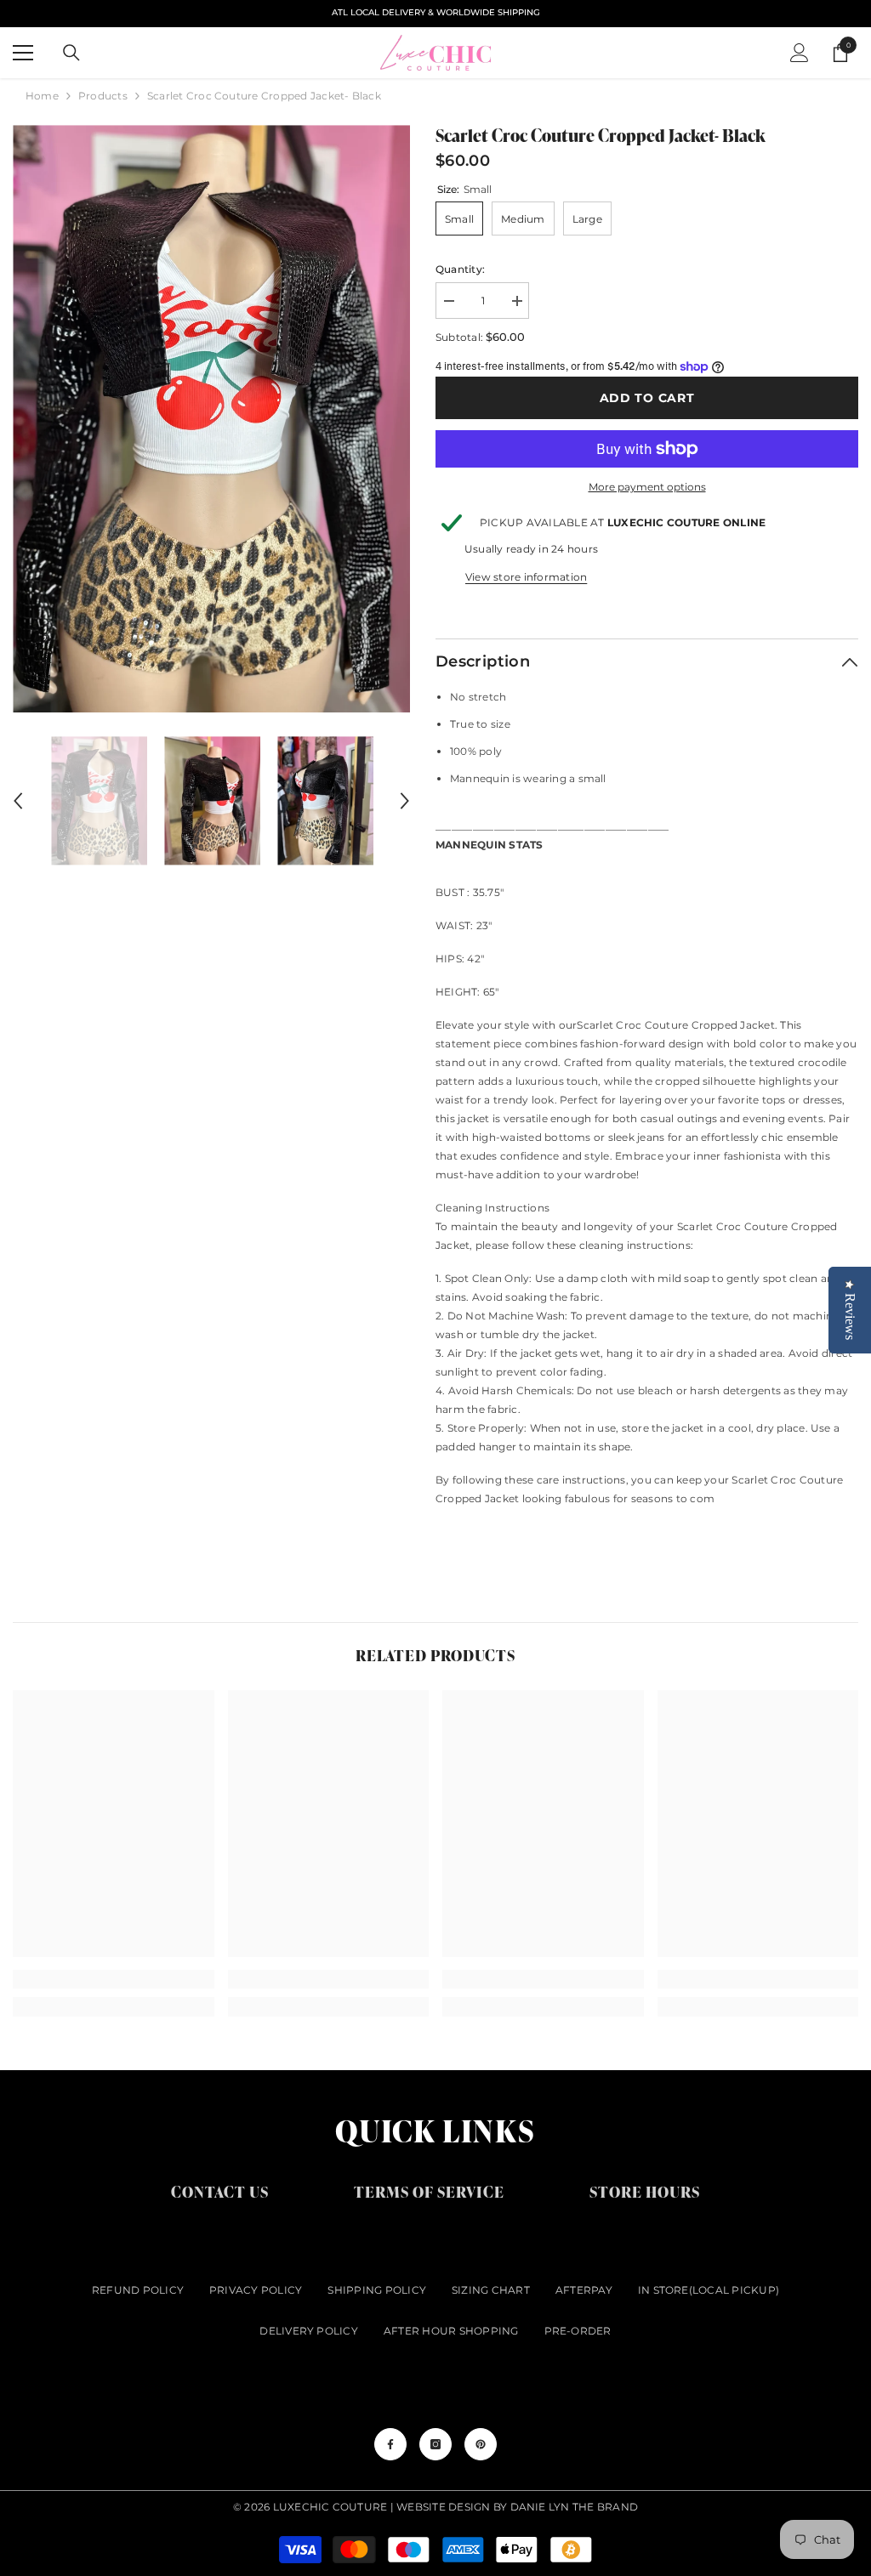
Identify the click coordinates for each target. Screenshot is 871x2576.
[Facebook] (390, 2444)
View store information (526, 577)
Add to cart (647, 398)
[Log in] (800, 53)
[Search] (71, 53)
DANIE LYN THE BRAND (575, 2507)
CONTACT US (220, 2191)
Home (42, 96)
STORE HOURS (645, 2191)
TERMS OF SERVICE (429, 2191)
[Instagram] (435, 2444)
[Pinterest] (481, 2444)
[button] (18, 801)
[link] (114, 1979)
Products (103, 96)
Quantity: (460, 269)
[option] (211, 419)
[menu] (23, 53)
